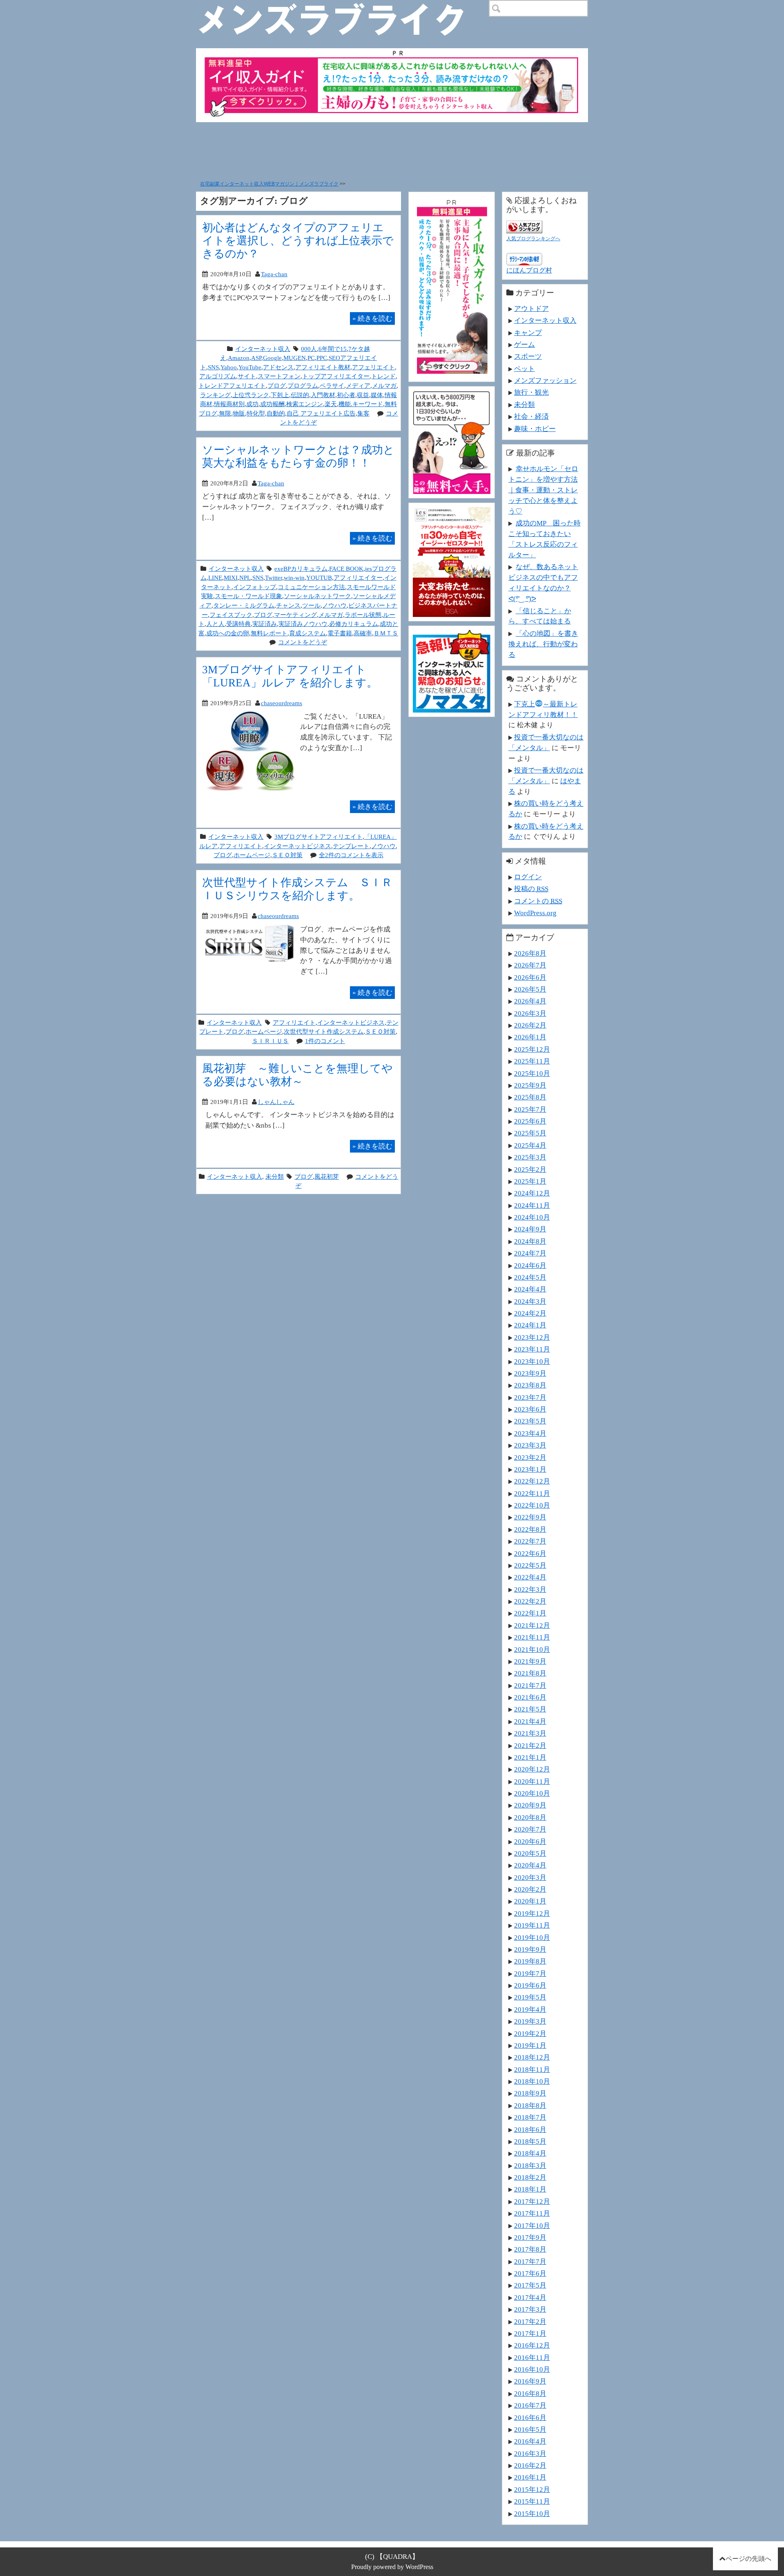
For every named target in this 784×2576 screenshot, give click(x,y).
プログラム (303, 385)
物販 (239, 413)
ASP (256, 358)
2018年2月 (530, 2177)
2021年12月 (532, 1625)
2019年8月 (530, 1961)
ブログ (277, 385)
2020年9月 (530, 1805)
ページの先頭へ (748, 2559)
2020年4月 (530, 1865)
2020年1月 (530, 1901)
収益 (363, 395)
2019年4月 (530, 2009)
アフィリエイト (241, 846)
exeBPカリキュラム (301, 569)
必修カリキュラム (354, 624)
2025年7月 (530, 1109)
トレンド (383, 376)
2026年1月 (530, 1037)
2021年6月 (530, 1697)
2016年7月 (530, 2405)
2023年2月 (530, 1457)
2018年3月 (530, 2165)
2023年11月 (532, 1349)
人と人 (215, 624)
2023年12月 (532, 1337)
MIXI (231, 578)
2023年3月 (530, 1445)
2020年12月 (532, 1769)
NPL (245, 578)
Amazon (239, 358)
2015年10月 (532, 2513)
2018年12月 (532, 2057)
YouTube (250, 367)
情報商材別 (229, 404)
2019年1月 (530, 2045)
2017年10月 (532, 2225)
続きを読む (372, 318)
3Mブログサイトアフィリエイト (318, 837)
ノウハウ (334, 605)
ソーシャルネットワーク (317, 596)
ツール (311, 605)
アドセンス (278, 367)
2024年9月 (530, 1229)
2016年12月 (532, 2345)
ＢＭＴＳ (386, 633)
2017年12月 (532, 2201)
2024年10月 (532, 1217)
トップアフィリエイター (336, 376)
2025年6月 (530, 1121)
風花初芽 (327, 1176)
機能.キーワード (361, 404)
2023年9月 (530, 1373)
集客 (363, 413)
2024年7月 (530, 1253)
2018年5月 (530, 2141)
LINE (215, 578)
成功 (252, 404)
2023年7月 (530, 1397)
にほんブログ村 (529, 270)
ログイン (528, 877)
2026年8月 (530, 953)
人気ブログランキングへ (533, 239)
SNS (213, 367)
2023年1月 (530, 1469)
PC (311, 358)
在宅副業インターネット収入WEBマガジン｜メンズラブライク (269, 184)
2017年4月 (530, 2297)
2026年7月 (530, 965)
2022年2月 (530, 1601)
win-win (294, 578)
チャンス (288, 605)
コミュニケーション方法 (311, 587)
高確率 (363, 633)
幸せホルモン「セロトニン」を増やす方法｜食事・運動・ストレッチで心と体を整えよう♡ (543, 490)
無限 (225, 413)
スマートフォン (279, 376)
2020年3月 (530, 1877)
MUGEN (295, 358)
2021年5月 (530, 1709)
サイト (247, 376)
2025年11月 (532, 1061)
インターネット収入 (263, 349)
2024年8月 (530, 1241)
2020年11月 (532, 1781)
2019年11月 (532, 1925)
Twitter (274, 578)
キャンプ (528, 333)
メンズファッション (545, 380)
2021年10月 (532, 1649)
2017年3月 (530, 2309)
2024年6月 (530, 1265)
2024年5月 (530, 1277)
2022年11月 (532, 1493)
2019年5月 (530, 1997)
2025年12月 (532, 1049)
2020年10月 (532, 1793)
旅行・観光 (531, 392)
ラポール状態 (363, 615)
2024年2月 (530, 1313)
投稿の (531, 889)
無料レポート (269, 633)
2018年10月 (532, 2081)
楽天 (331, 404)
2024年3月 (530, 1301)
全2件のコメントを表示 (351, 855)
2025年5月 (530, 1133)
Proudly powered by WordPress (392, 2567)
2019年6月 (530, 1985)
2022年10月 (532, 1505)
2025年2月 (530, 1169)
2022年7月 (530, 1541)
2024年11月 (532, 1205)
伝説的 (300, 395)
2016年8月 (530, 2393)
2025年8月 (530, 1097)
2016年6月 (530, 2417)
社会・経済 (531, 416)
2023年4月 (530, 1433)
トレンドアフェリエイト (232, 385)
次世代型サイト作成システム (324, 1031)
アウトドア (531, 308)
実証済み (265, 624)
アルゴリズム (218, 376)
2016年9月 (530, 2381)
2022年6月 (530, 1553)
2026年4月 (530, 1001)
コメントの (538, 901)
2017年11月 (532, 2213)
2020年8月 (530, 1817)
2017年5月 (530, 2285)
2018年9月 (530, 2093)
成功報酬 (272, 404)
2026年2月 (530, 1025)
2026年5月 (530, 989)
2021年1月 (530, 1757)
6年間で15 (333, 349)
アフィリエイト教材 (323, 367)
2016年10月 (532, 2369)
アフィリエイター (358, 578)
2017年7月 (530, 2261)
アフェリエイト (373, 367)
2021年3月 (530, 1733)
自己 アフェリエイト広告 (321, 413)
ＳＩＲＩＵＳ (270, 1041)
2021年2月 (530, 1745)
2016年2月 (530, 2465)
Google (272, 358)
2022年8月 (530, 1529)
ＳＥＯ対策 (287, 855)
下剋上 (280, 395)
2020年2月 (530, 1889)
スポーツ (528, 356)
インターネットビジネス (297, 846)
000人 (309, 349)
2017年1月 (530, 2333)
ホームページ (252, 855)
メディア (358, 385)
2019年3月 (530, 2021)
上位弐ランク (251, 395)
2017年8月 (530, 2249)
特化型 (256, 413)
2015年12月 (532, 2489)
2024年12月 (532, 1193)
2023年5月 (530, 1421)
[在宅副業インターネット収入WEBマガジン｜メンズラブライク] (343, 7)
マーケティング (295, 615)
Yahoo (229, 367)
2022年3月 (530, 1589)
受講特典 (238, 624)
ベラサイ (332, 385)
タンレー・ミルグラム (244, 605)
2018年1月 (530, 2189)
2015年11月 (532, 2501)
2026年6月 (530, 977)
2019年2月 (530, 2033)
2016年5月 (530, 2429)
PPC (322, 358)
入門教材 (323, 395)
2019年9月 (530, 1949)
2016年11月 (532, 2357)
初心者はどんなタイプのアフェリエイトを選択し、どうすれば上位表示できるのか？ (298, 240)
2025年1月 (530, 1181)
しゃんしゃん (276, 1102)
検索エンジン (305, 404)
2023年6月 (530, 1409)
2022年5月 (530, 1565)
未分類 (275, 1176)
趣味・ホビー (535, 429)
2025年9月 (530, 1085)
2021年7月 (530, 1685)
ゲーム (525, 344)
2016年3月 (530, 2453)
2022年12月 (532, 1481)
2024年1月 (530, 1325)
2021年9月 (530, 1661)
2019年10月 (532, 1937)
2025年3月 (530, 1157)
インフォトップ (255, 587)
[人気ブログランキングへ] (524, 225)
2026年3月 (530, 1013)
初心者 (346, 395)
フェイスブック (231, 615)
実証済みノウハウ (303, 624)
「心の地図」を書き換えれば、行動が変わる (543, 644)
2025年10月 (532, 1073)
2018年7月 (530, 2117)
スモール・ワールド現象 (248, 596)
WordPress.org (535, 913)
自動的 (276, 413)
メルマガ (384, 385)
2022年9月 (530, 1517)
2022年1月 (530, 1613)
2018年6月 (530, 2129)
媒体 (377, 395)
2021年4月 (530, 1721)
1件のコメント (325, 1041)
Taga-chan (274, 274)
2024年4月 (530, 1289)
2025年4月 (530, 1145)
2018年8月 (530, 2105)
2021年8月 (530, 1673)
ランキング (215, 395)
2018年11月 (532, 2069)
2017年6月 (530, 2273)
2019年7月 (530, 1973)
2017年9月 (530, 2237)
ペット (525, 369)
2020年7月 (530, 1829)
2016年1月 (530, 2477)
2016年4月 (530, 2441)
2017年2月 (530, 2321)
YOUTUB (319, 578)
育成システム (307, 633)
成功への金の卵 (228, 633)
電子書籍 (340, 633)
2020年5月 (530, 1853)
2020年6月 (530, 1841)
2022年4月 (530, 1577)
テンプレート (351, 846)
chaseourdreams (282, 703)
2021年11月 (532, 1637)
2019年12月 (532, 1913)
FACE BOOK (346, 569)
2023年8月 (530, 1385)
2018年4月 (530, 2153)
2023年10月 (532, 1361)
